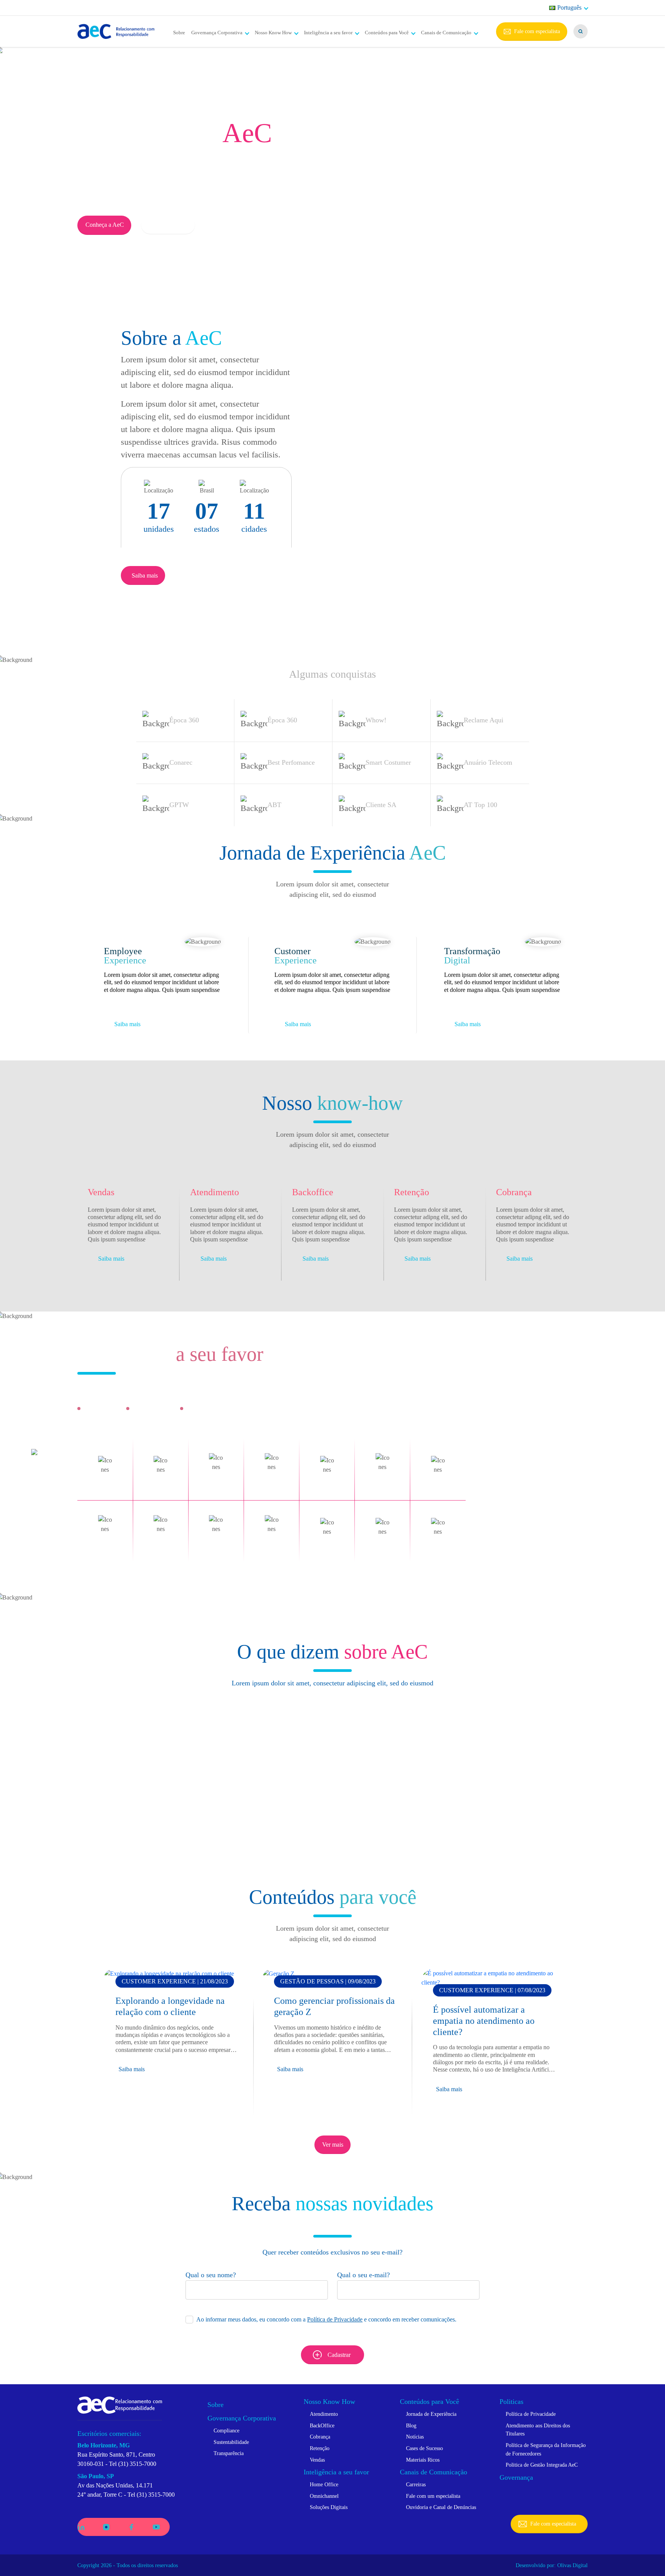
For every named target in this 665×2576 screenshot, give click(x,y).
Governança (516, 2477)
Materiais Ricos (423, 2460)
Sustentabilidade (231, 2442)
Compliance (226, 2430)
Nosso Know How (273, 33)
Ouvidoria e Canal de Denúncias (441, 2507)
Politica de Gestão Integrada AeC (542, 2465)
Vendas (317, 2460)
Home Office (324, 2484)
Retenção (320, 2448)
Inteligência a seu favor (328, 33)
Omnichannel (324, 2496)
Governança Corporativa (217, 33)
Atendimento (324, 2414)
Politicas (511, 2402)
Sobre (179, 33)
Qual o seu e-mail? (363, 2275)
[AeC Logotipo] (116, 32)
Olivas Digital (572, 2565)
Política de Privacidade (335, 2319)
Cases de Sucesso (424, 2448)
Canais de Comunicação (446, 33)
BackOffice (322, 2425)
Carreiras (416, 2484)
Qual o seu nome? (211, 2275)
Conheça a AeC (105, 225)
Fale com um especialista (433, 2496)
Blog (411, 2425)
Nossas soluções (168, 225)
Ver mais (333, 2145)
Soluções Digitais (329, 2507)
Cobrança (320, 2437)
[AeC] (120, 2404)
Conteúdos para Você (387, 33)
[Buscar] (581, 31)
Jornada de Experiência (431, 2414)
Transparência (229, 2453)
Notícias (415, 2437)
